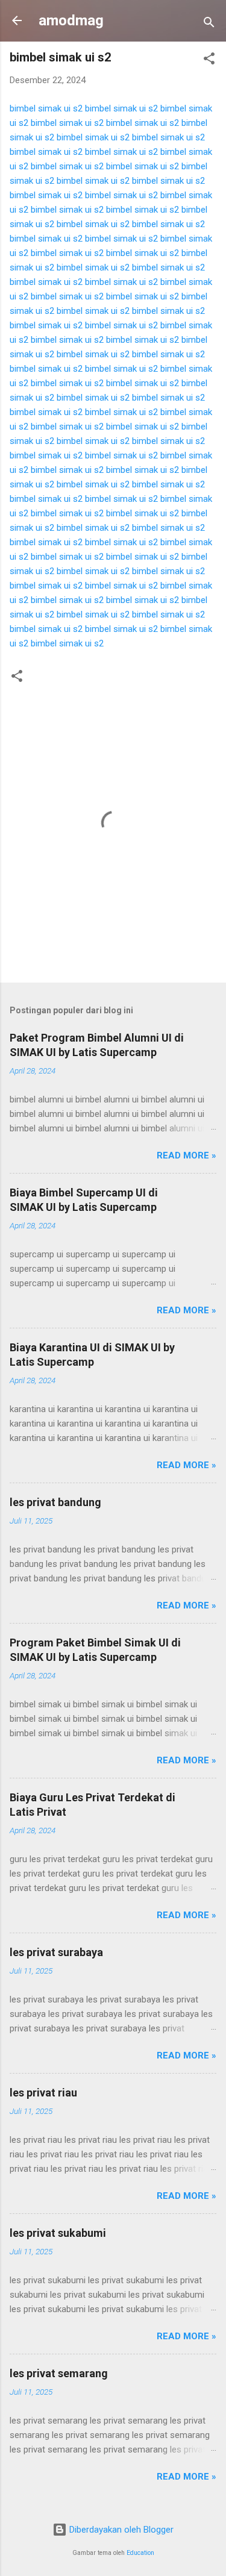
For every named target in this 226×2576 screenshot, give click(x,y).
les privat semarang (59, 2373)
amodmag (71, 20)
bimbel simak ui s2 (46, 108)
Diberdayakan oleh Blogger (120, 2530)
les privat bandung (55, 1502)
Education (140, 2553)
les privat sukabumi (58, 2233)
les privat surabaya (56, 1952)
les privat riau (43, 2093)
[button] (209, 61)
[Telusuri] (209, 24)
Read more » (187, 1155)
